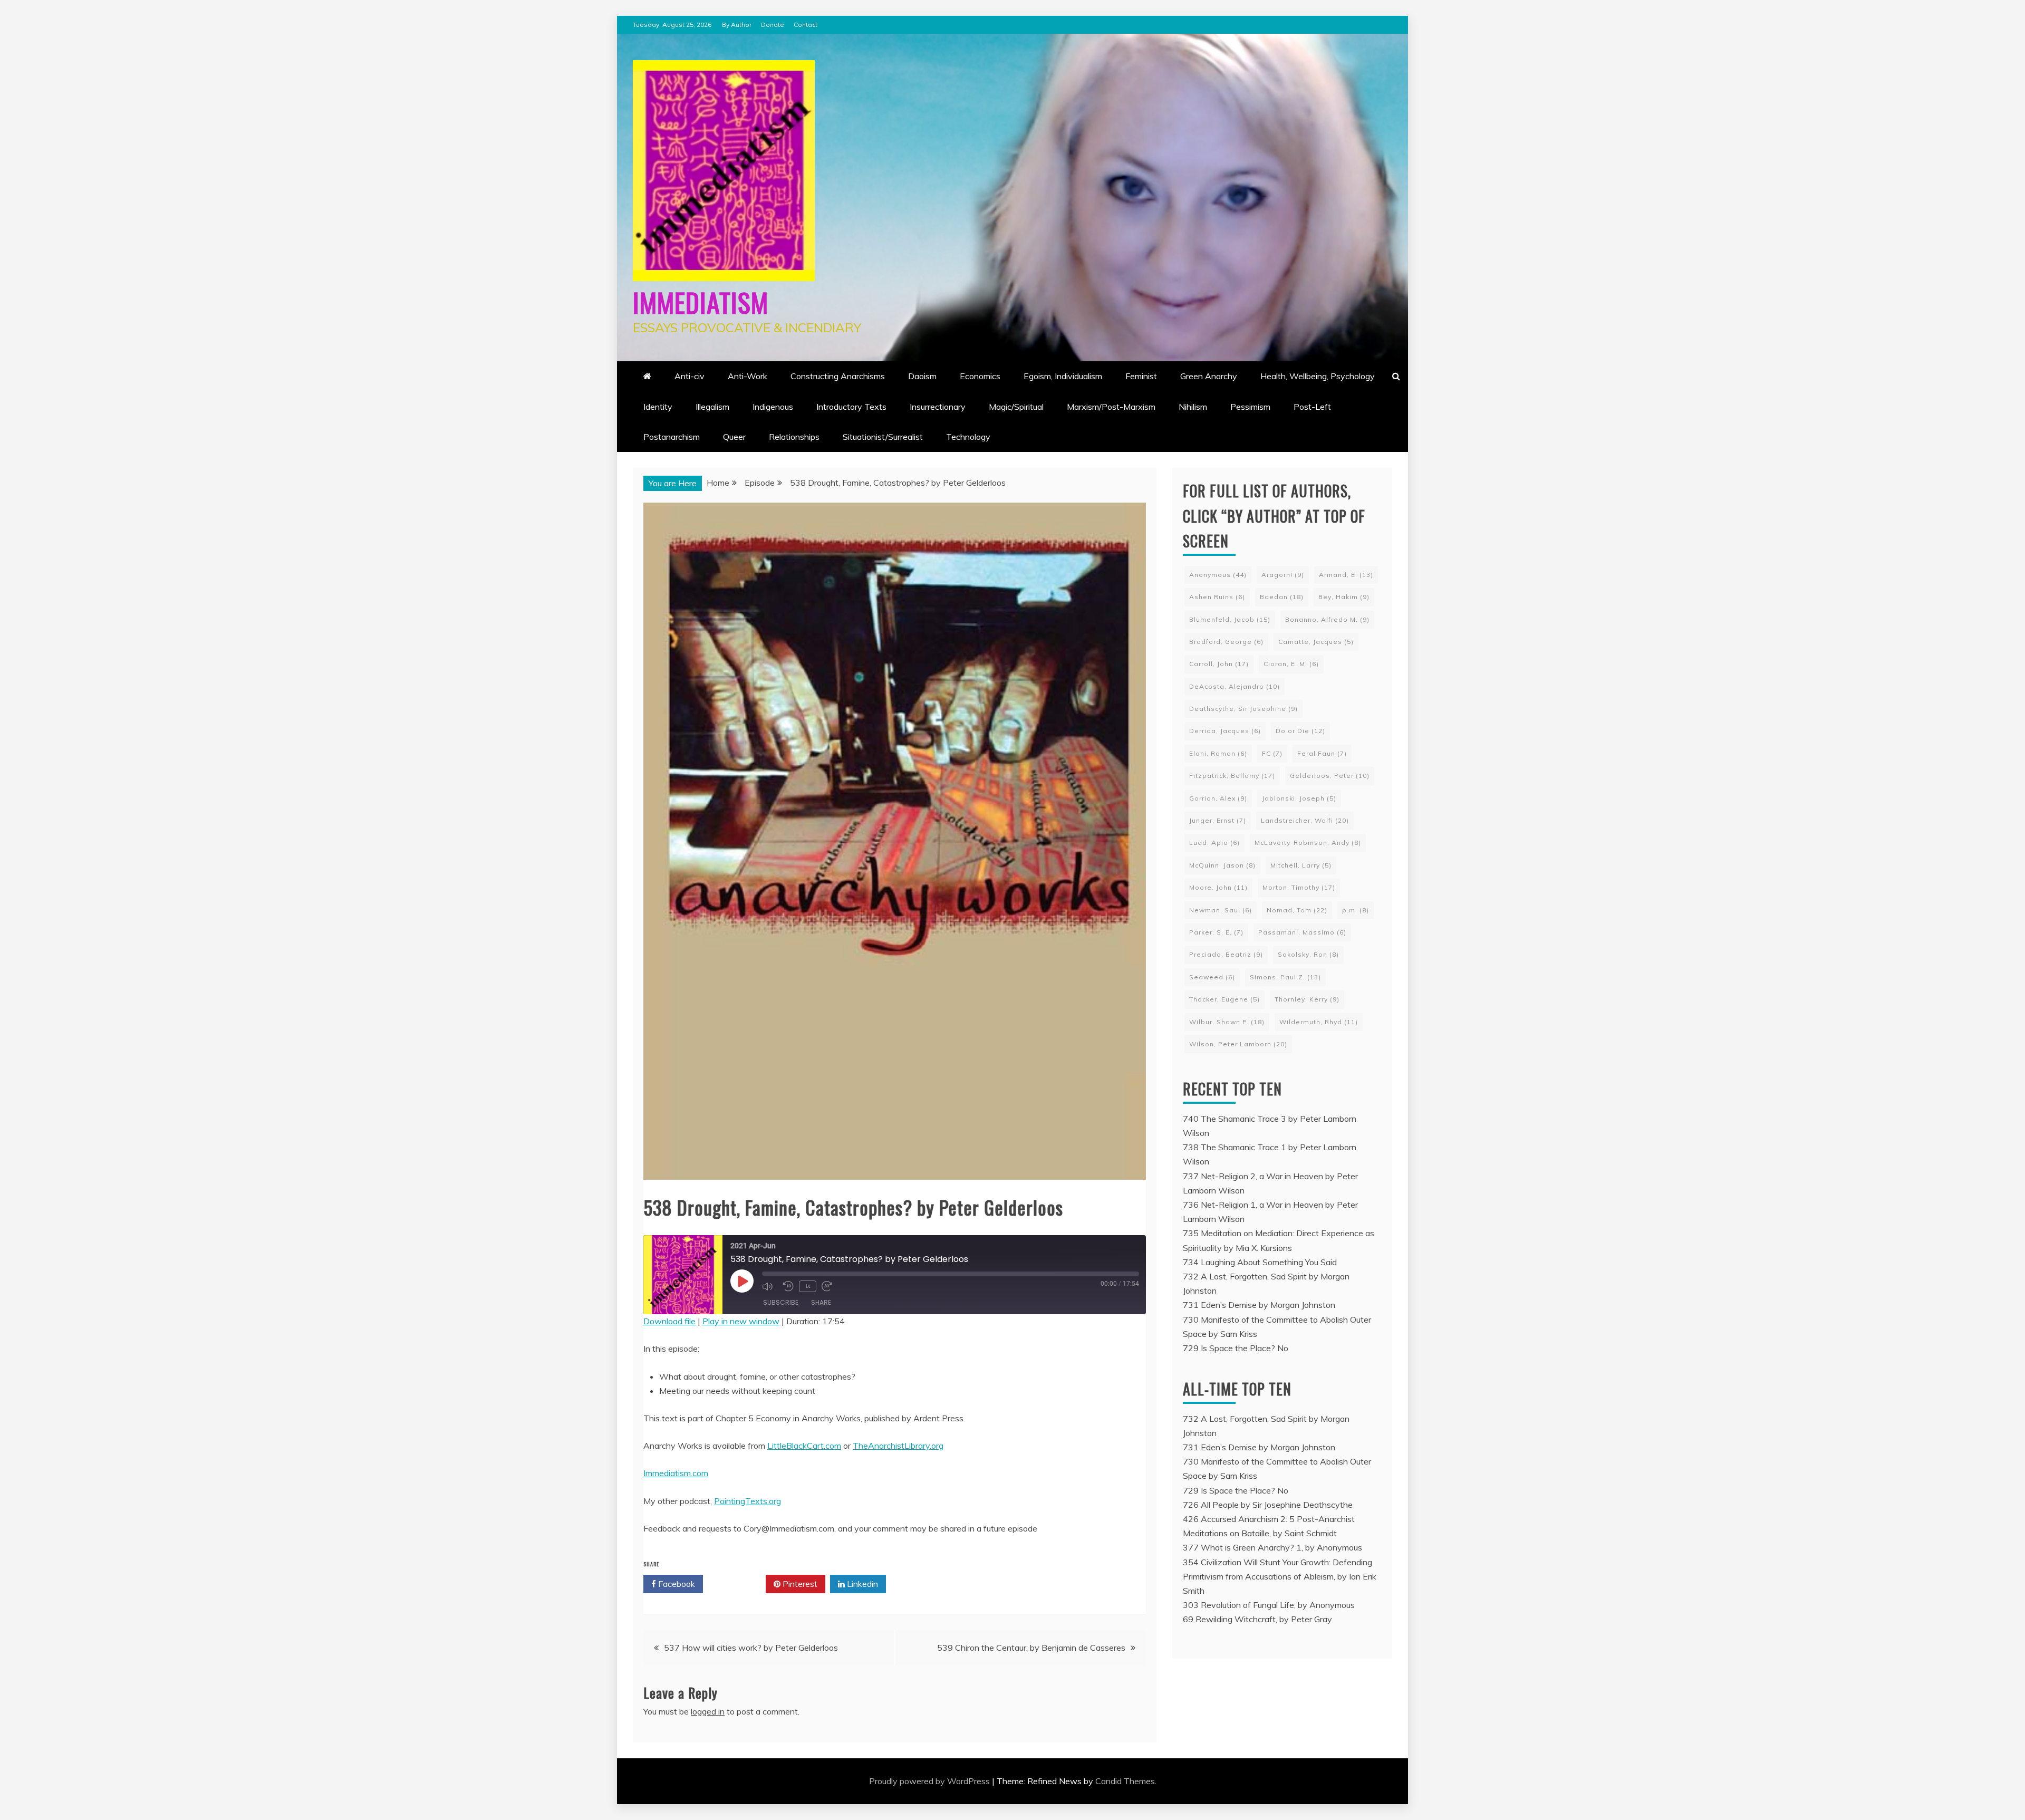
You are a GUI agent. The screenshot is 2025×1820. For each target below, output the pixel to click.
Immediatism (701, 302)
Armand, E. (1346, 575)
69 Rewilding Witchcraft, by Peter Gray (1257, 1619)
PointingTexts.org (748, 1501)
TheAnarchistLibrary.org (898, 1446)
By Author (737, 25)
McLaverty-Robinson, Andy (1308, 842)
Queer (734, 437)
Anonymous (1218, 575)
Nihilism (1193, 407)
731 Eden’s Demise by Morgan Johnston (1259, 1305)
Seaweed (1212, 977)
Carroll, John (1219, 664)
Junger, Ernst (1218, 820)
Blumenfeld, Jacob (1230, 619)
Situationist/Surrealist (883, 437)
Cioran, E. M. (1291, 664)
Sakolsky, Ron (1308, 954)
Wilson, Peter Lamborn (1238, 1044)
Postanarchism (672, 437)
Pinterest (799, 1584)
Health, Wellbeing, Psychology (1318, 376)
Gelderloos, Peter (1330, 776)
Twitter (738, 1584)
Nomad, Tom (1297, 910)
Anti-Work (748, 376)
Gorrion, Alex (1218, 798)
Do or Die (1300, 731)
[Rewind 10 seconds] (788, 1286)
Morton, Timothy (1299, 887)
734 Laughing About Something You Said (1260, 1262)
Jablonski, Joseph (1299, 798)
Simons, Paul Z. (1285, 977)
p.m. (1356, 910)
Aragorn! (1283, 575)
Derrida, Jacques (1225, 731)
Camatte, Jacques (1316, 642)
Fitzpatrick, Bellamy (1232, 776)
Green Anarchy (1209, 376)
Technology (968, 437)
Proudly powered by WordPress (930, 1781)
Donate (773, 25)
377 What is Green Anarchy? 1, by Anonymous (1272, 1547)
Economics (980, 376)
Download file (669, 1321)
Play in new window (741, 1321)
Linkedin (861, 1584)
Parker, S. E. (1216, 932)
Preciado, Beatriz (1226, 954)
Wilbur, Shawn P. (1227, 1022)
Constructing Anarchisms (838, 376)
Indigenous (773, 407)
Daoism (922, 376)
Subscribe (781, 1302)
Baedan (1282, 597)
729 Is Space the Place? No (1236, 1348)
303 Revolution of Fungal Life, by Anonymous (1269, 1605)
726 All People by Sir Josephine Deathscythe (1268, 1505)
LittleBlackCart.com (804, 1446)
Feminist (1141, 376)
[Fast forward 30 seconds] (830, 1286)
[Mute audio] (770, 1286)
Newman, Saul (1221, 910)
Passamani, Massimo (1302, 932)
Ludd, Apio (1214, 842)
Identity (658, 407)
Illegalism (712, 407)
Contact (806, 25)
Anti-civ (690, 376)
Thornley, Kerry (1307, 999)
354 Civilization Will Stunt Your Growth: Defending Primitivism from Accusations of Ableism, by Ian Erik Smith (1280, 1576)
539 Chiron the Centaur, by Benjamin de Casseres (1031, 1648)
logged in (708, 1711)
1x (808, 1286)
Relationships (794, 437)
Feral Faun (1322, 753)
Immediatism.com (676, 1473)
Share (821, 1302)
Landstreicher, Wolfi (1305, 820)
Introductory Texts (851, 407)
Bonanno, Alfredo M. (1327, 619)
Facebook (676, 1584)
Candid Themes (1125, 1781)
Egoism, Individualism (1063, 376)
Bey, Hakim (1344, 597)
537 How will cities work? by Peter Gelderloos (751, 1648)
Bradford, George (1226, 642)
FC (1272, 753)
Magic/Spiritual (1016, 407)
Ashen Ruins (1217, 597)
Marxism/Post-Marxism (1111, 407)
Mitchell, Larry (1301, 865)
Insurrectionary (938, 407)
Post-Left (1312, 407)
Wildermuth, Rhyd (1319, 1022)
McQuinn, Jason (1222, 865)
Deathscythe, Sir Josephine (1243, 709)
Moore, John (1218, 887)
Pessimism (1250, 407)
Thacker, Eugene (1224, 999)
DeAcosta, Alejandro (1235, 686)
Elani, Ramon (1218, 753)
